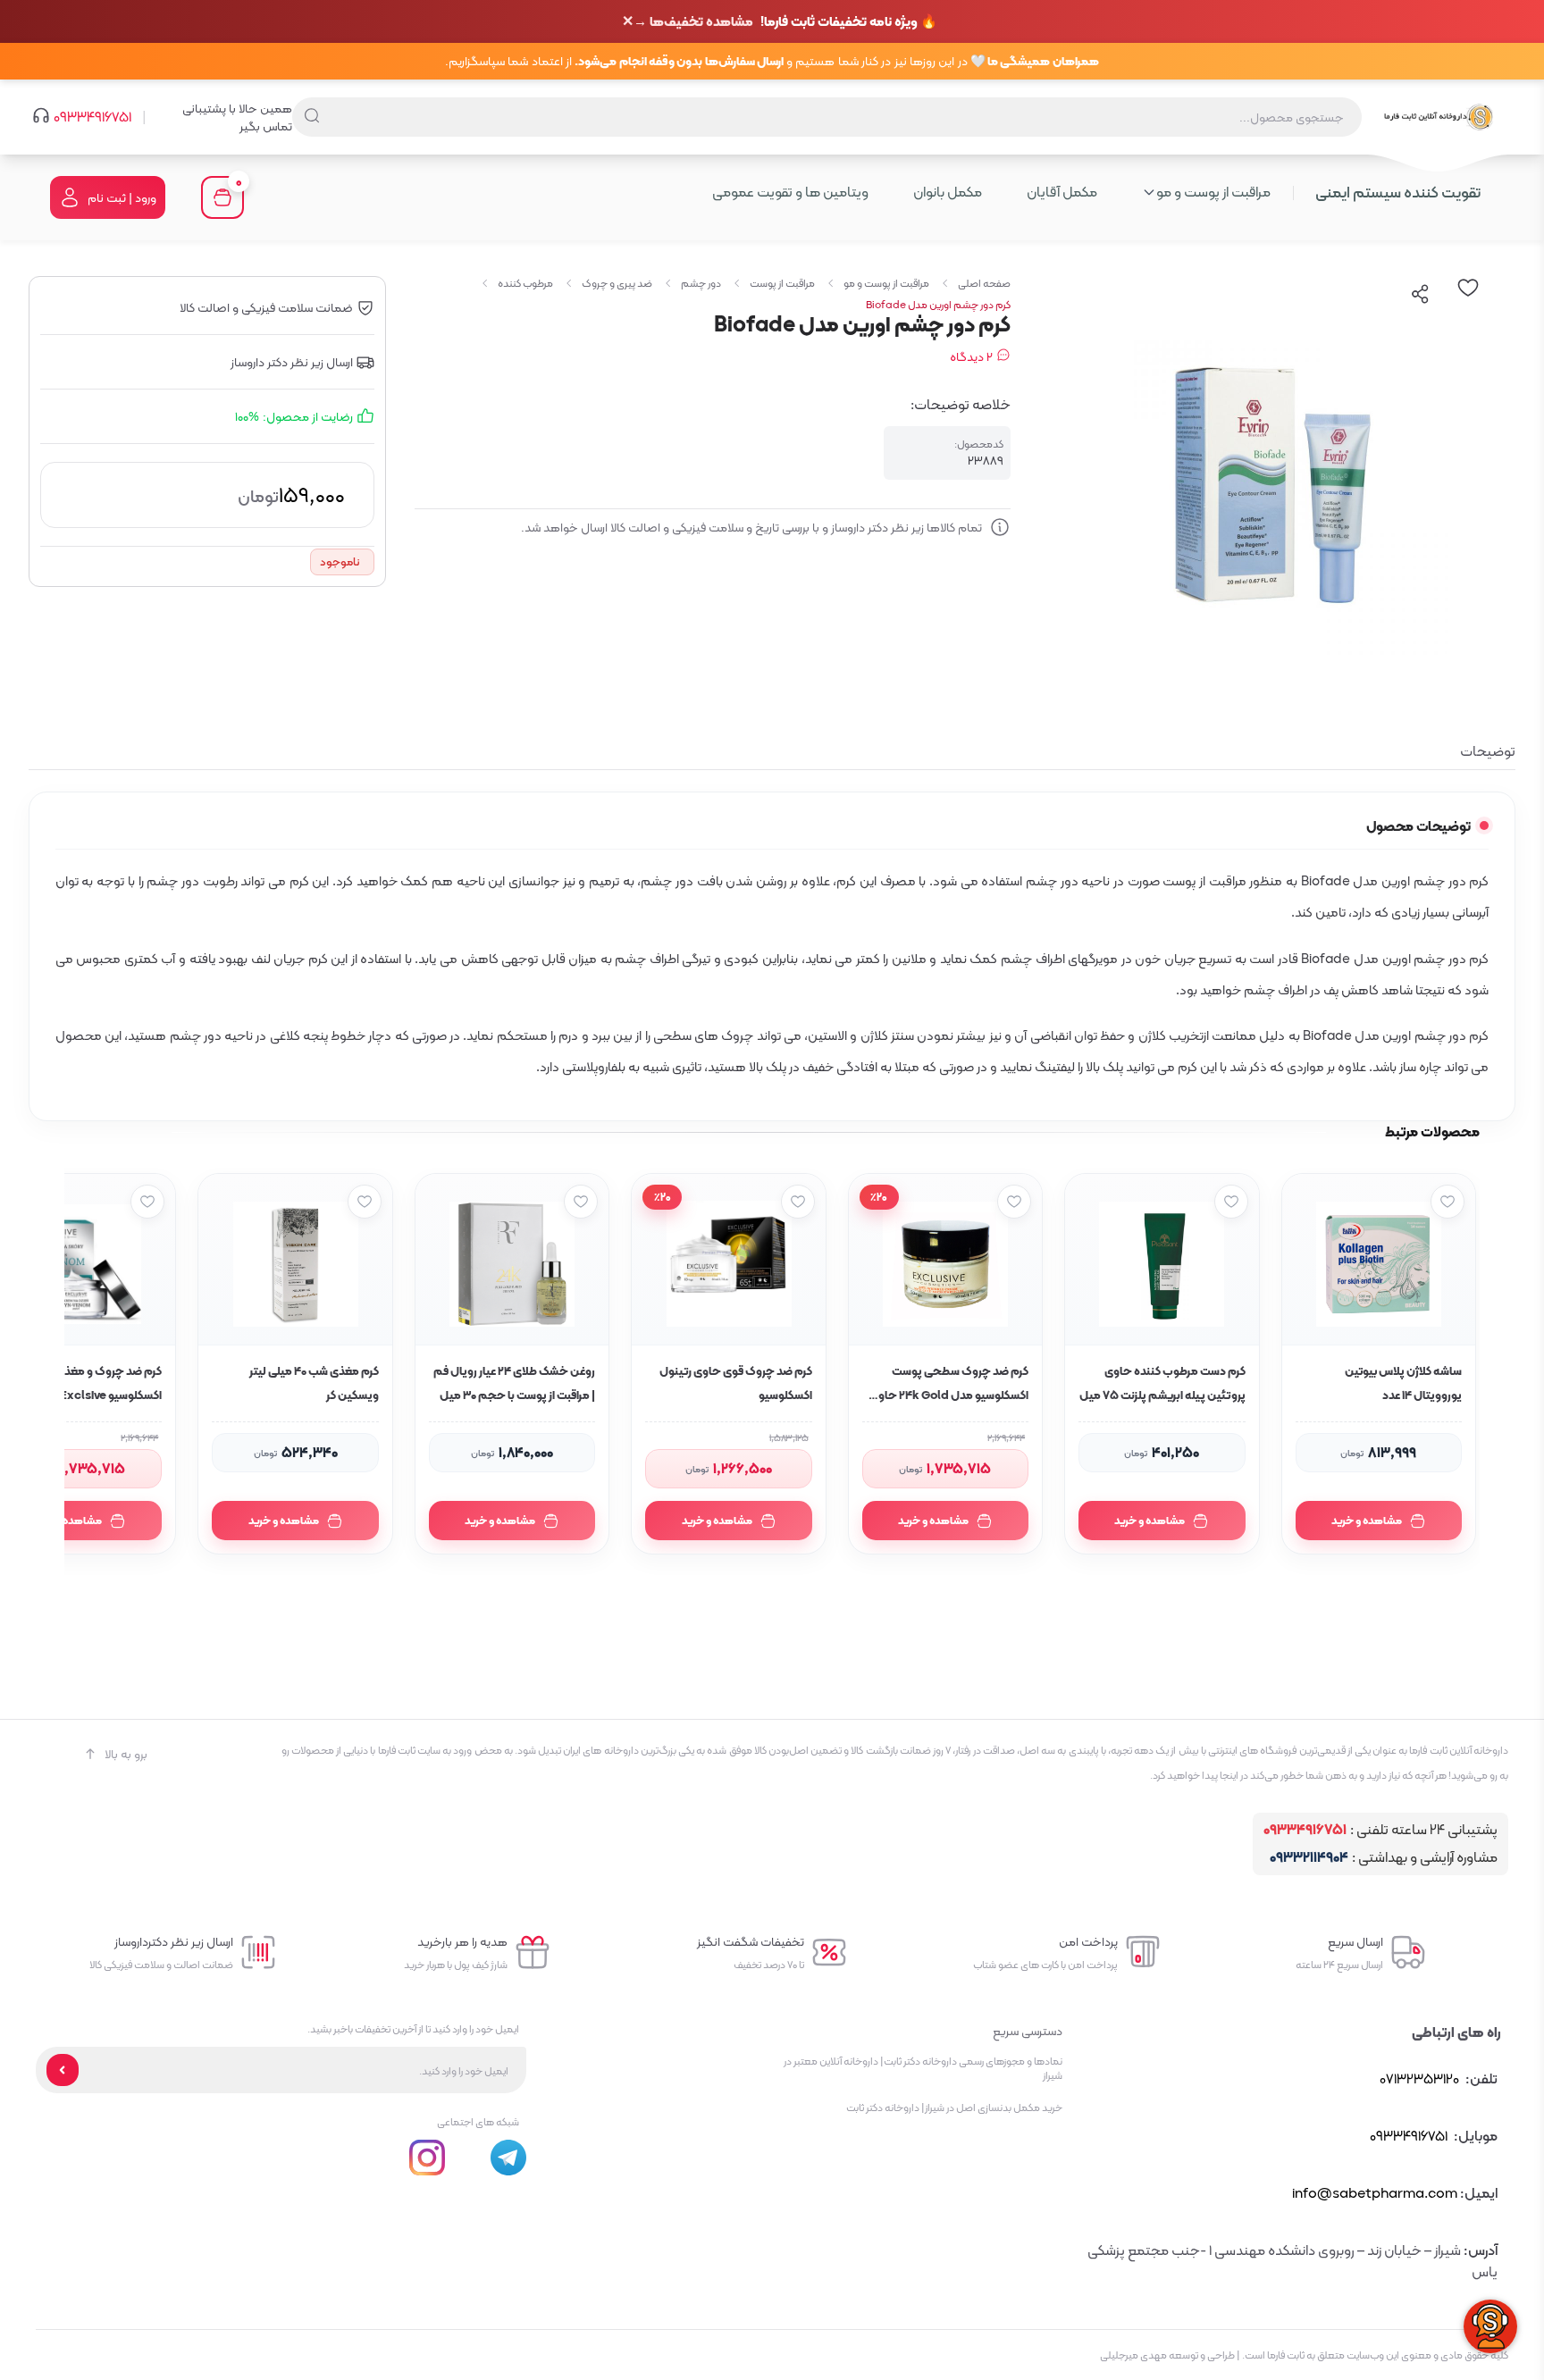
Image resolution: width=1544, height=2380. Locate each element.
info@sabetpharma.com (1375, 2193)
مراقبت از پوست (782, 283)
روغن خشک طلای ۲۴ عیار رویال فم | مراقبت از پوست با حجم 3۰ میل (514, 1383)
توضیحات (1488, 751)
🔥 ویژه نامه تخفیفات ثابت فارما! (785, 22)
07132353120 (1419, 2078)
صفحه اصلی (984, 283)
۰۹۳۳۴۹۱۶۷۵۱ (92, 117)
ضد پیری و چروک (617, 283)
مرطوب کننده (525, 283)
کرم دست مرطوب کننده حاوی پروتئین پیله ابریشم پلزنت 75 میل (1162, 1383)
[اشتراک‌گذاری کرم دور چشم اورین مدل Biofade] (1421, 294)
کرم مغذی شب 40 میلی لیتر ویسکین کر (314, 1383)
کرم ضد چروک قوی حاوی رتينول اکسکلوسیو (735, 1383)
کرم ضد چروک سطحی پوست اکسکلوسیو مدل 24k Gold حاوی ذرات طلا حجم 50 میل (949, 1385)
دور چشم (701, 283)
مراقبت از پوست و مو (886, 283)
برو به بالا (126, 1754)
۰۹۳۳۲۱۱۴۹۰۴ (1309, 1858)
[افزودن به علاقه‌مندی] (1447, 1202)
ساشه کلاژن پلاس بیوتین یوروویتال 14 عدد (1403, 1383)
